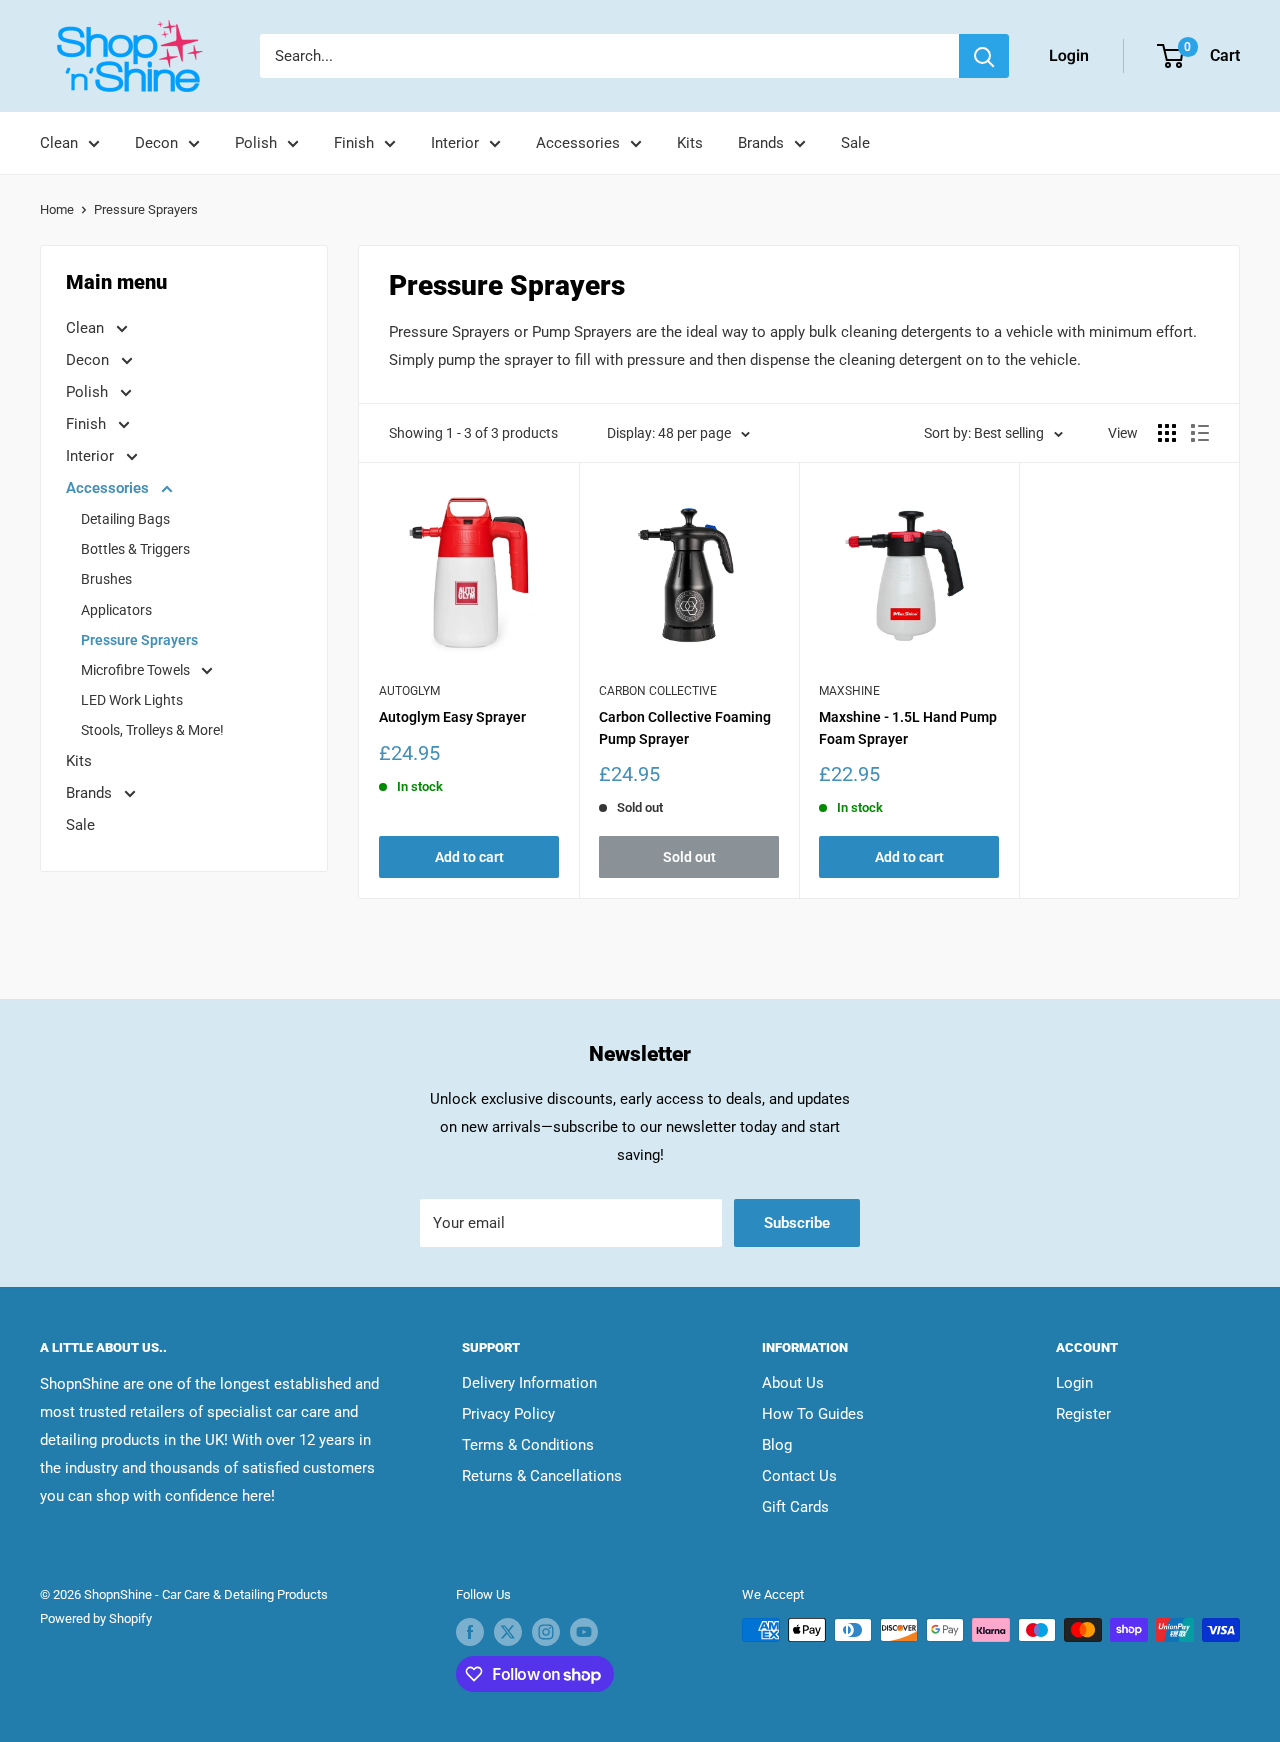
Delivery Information (529, 1383)
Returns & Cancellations (542, 1476)
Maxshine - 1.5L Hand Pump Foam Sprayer (908, 728)
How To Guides (813, 1414)
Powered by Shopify (96, 1618)
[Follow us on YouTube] (584, 1632)
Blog (777, 1445)
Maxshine (849, 691)
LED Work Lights (132, 700)
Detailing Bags (125, 519)
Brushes (106, 579)
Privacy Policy (508, 1414)
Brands (761, 143)
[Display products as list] (1200, 433)
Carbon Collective (658, 691)
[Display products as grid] (1167, 433)
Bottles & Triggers (135, 549)
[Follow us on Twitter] (508, 1632)
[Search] (984, 56)
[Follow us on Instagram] (546, 1632)
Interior (455, 143)
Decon (156, 143)
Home (57, 209)
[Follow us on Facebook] (470, 1632)
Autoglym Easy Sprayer (452, 717)
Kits (690, 143)
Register (1083, 1414)
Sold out (689, 857)
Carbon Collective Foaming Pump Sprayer (685, 728)
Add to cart (469, 857)
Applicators (116, 610)
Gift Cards (795, 1507)
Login (1074, 1383)
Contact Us (799, 1476)
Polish (256, 143)
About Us (793, 1383)
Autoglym (409, 691)
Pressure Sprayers (146, 209)
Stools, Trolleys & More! (152, 730)
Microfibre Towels (137, 670)
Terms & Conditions (528, 1445)
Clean (59, 143)
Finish (354, 143)
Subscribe (797, 1223)
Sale (855, 143)
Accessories (578, 143)
